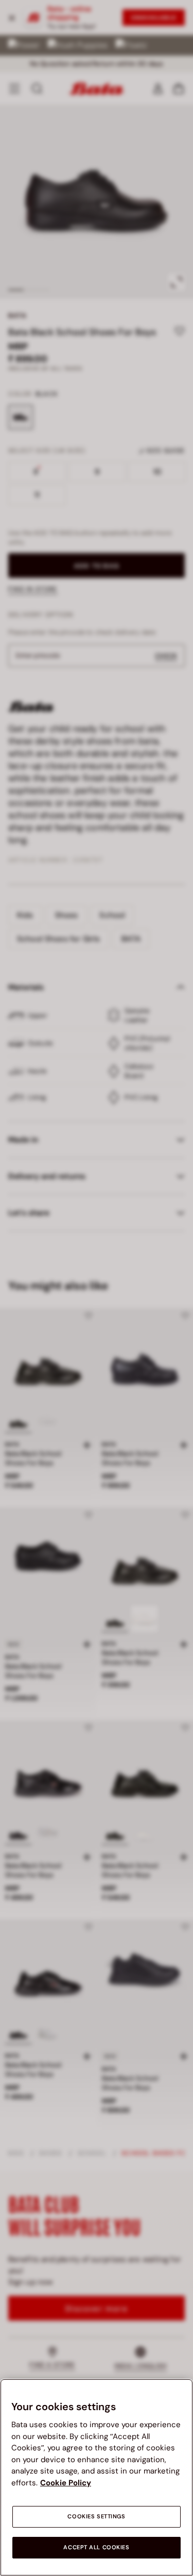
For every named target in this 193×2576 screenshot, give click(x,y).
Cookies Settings (96, 2517)
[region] (97, 2477)
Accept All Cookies (96, 2547)
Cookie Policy (66, 2483)
